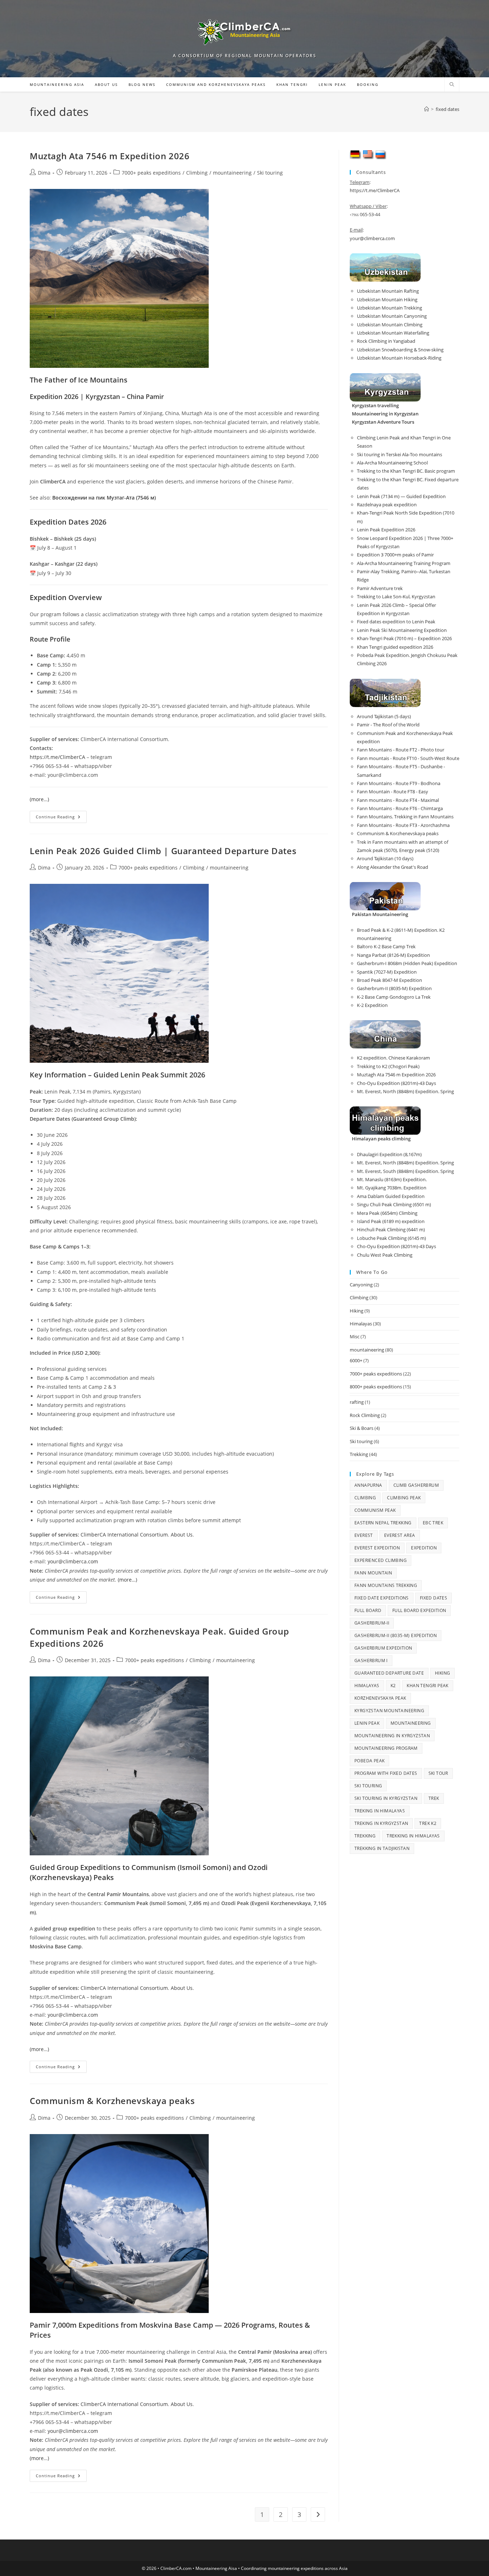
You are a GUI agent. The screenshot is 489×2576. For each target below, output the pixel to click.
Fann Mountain (373, 1573)
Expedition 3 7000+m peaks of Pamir (395, 555)
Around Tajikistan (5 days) (384, 716)
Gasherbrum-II (372, 1623)
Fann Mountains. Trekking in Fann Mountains (405, 817)
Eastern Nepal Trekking (383, 1523)
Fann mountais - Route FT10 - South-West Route (408, 758)
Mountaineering (411, 1723)
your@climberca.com (73, 1561)
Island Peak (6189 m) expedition (391, 1221)
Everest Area (400, 1535)
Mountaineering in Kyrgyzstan (392, 1736)
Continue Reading (61, 818)
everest (364, 1535)
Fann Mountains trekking (386, 1585)
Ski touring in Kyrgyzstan (386, 1798)
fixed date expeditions (382, 1598)
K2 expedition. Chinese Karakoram (393, 1058)
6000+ (356, 1360)
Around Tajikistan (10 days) (385, 858)
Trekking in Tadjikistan (382, 1848)
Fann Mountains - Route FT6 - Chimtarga (400, 808)
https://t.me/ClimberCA (57, 757)
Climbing (197, 173)
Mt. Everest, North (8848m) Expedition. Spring (405, 1091)
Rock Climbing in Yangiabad (386, 341)
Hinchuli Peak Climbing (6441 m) (391, 1229)
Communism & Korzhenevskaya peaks (112, 2101)
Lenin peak (367, 1723)
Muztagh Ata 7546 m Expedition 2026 (110, 156)
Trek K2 (428, 1823)
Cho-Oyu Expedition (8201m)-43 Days (396, 1083)
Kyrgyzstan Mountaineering (389, 1711)
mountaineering (232, 173)
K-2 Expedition (372, 1005)
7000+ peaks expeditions (151, 173)
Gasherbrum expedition (383, 1648)
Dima (44, 173)
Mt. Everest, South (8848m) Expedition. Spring (405, 1171)
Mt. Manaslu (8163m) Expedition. (392, 1179)
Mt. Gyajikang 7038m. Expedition (392, 1188)
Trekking (359, 1454)
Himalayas (361, 1324)
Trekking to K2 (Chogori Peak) (388, 1066)
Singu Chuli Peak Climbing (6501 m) (394, 1204)
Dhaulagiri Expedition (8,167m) (389, 1154)
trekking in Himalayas (413, 1836)
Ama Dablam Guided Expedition (391, 1196)
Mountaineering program (386, 1748)
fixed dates (447, 109)
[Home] (427, 109)
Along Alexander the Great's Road (393, 867)
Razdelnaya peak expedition (387, 505)
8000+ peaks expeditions (376, 1387)
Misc (355, 1336)
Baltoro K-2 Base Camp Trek (386, 946)
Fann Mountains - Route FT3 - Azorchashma (403, 825)
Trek (434, 1798)
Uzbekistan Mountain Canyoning (392, 316)
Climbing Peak (404, 1498)
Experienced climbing (381, 1560)
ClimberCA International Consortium (124, 1535)
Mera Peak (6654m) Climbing (387, 1213)
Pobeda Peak (369, 1761)
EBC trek (433, 1523)
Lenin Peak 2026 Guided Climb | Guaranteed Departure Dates (163, 851)
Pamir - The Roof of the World (388, 725)
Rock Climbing (365, 1415)
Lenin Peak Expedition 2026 (386, 530)
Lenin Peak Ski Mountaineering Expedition (402, 630)
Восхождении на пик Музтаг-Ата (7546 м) (104, 498)
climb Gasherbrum (416, 1485)
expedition (424, 1548)
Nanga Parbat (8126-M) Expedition (393, 955)
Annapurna (368, 1485)
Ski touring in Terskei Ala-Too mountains (400, 454)
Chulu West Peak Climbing (385, 1255)
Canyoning (361, 1285)
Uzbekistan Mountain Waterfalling (393, 333)
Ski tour (438, 1773)
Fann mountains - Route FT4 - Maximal (398, 800)
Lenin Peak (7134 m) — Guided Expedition (401, 496)
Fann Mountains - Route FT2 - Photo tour (401, 750)
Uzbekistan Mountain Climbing (390, 325)
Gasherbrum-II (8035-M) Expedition (394, 988)
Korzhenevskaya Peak (380, 1698)
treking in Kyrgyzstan (381, 1823)
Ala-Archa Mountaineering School (392, 463)
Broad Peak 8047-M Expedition (389, 980)
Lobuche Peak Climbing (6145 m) (391, 1238)
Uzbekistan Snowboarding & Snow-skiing (400, 350)
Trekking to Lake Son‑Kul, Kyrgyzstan (396, 596)
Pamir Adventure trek (380, 588)
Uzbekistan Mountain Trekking (389, 308)
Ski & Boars (362, 1428)
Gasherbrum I (371, 1660)
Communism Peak (375, 1510)
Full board (368, 1610)
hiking (442, 1673)
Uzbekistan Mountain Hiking (387, 300)
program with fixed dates (386, 1773)
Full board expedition (419, 1610)
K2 (393, 1686)
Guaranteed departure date (389, 1673)
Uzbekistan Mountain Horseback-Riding (399, 358)
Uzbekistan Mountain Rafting (388, 291)
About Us (182, 1535)
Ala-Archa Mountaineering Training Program (404, 563)
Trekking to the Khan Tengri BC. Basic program (406, 471)
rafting (357, 1402)
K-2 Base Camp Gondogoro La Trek (394, 997)
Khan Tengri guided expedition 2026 (395, 647)
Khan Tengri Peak (427, 1686)
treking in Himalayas (380, 1811)
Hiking (357, 1311)
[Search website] (452, 85)
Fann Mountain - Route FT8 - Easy (393, 792)
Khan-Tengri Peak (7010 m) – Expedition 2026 (404, 638)
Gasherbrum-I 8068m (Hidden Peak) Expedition (407, 963)
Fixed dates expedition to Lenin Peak (396, 622)
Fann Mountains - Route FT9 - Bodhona (399, 783)
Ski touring (270, 173)
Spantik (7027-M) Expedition (387, 972)
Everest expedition (377, 1548)
